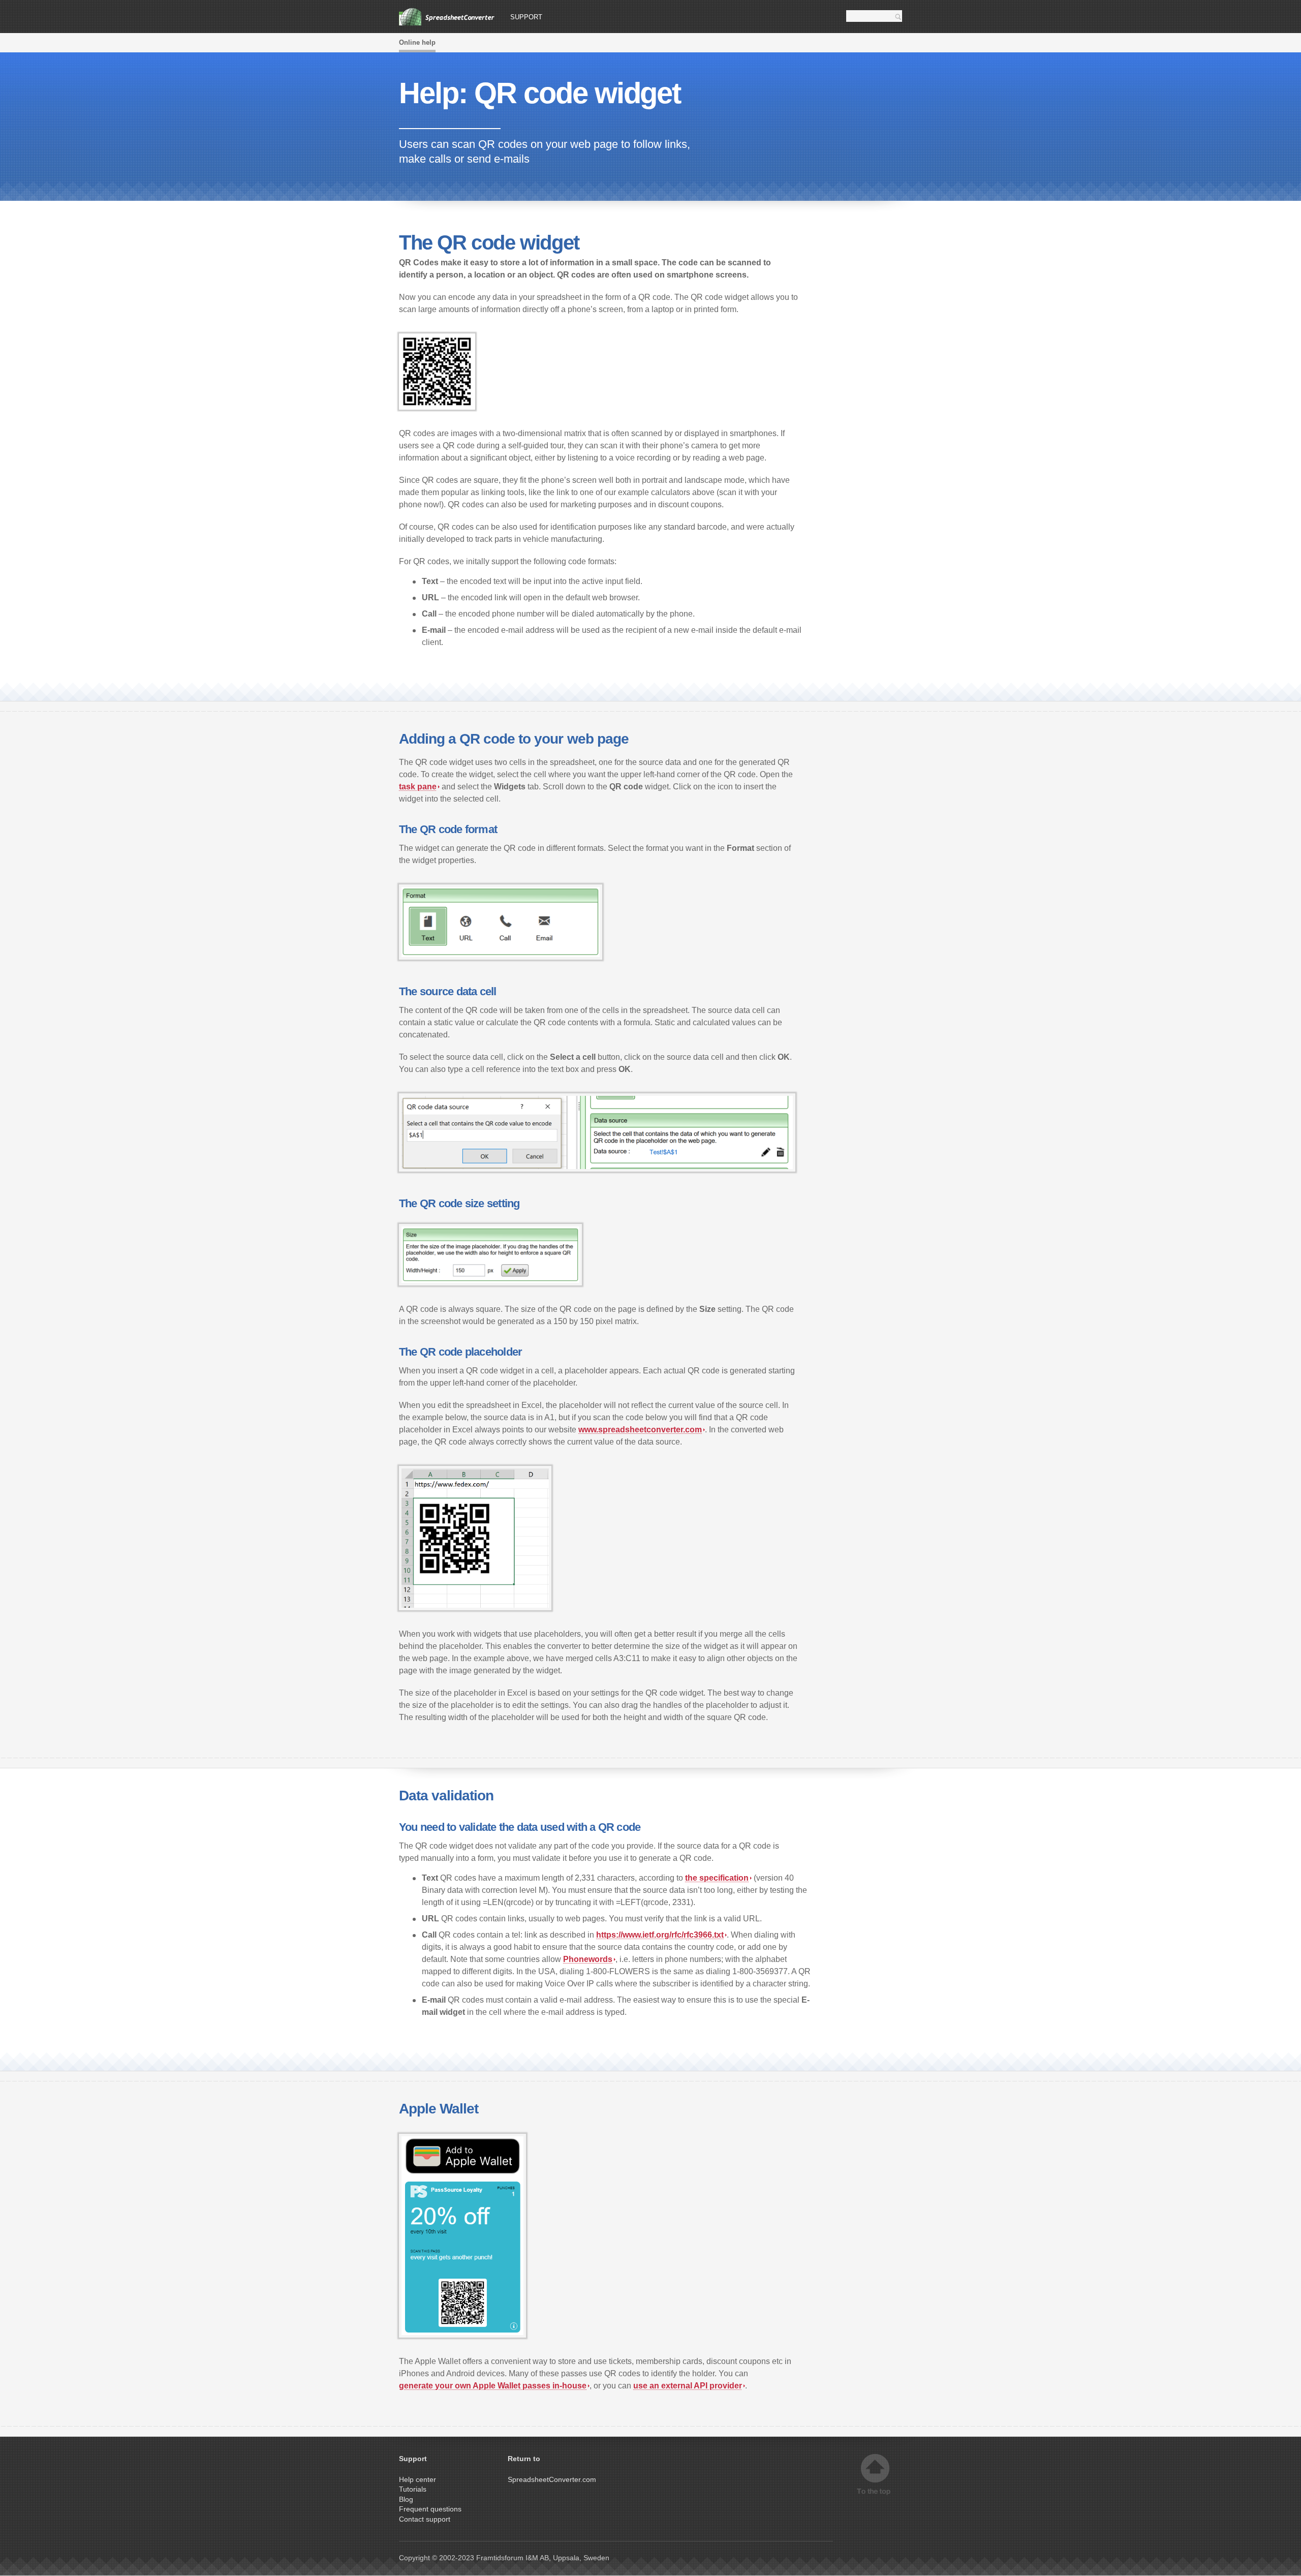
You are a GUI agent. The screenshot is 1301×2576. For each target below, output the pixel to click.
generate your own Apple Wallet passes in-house (493, 2386)
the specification (717, 1878)
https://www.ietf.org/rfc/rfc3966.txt (660, 1935)
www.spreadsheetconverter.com (640, 1430)
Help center (417, 2479)
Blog (406, 2499)
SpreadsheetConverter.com (552, 2479)
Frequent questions (430, 2509)
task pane (418, 787)
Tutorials (413, 2489)
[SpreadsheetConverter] (447, 17)
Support (526, 17)
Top (875, 2475)
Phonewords (588, 1959)
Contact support (425, 2519)
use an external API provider (688, 2386)
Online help (417, 42)
